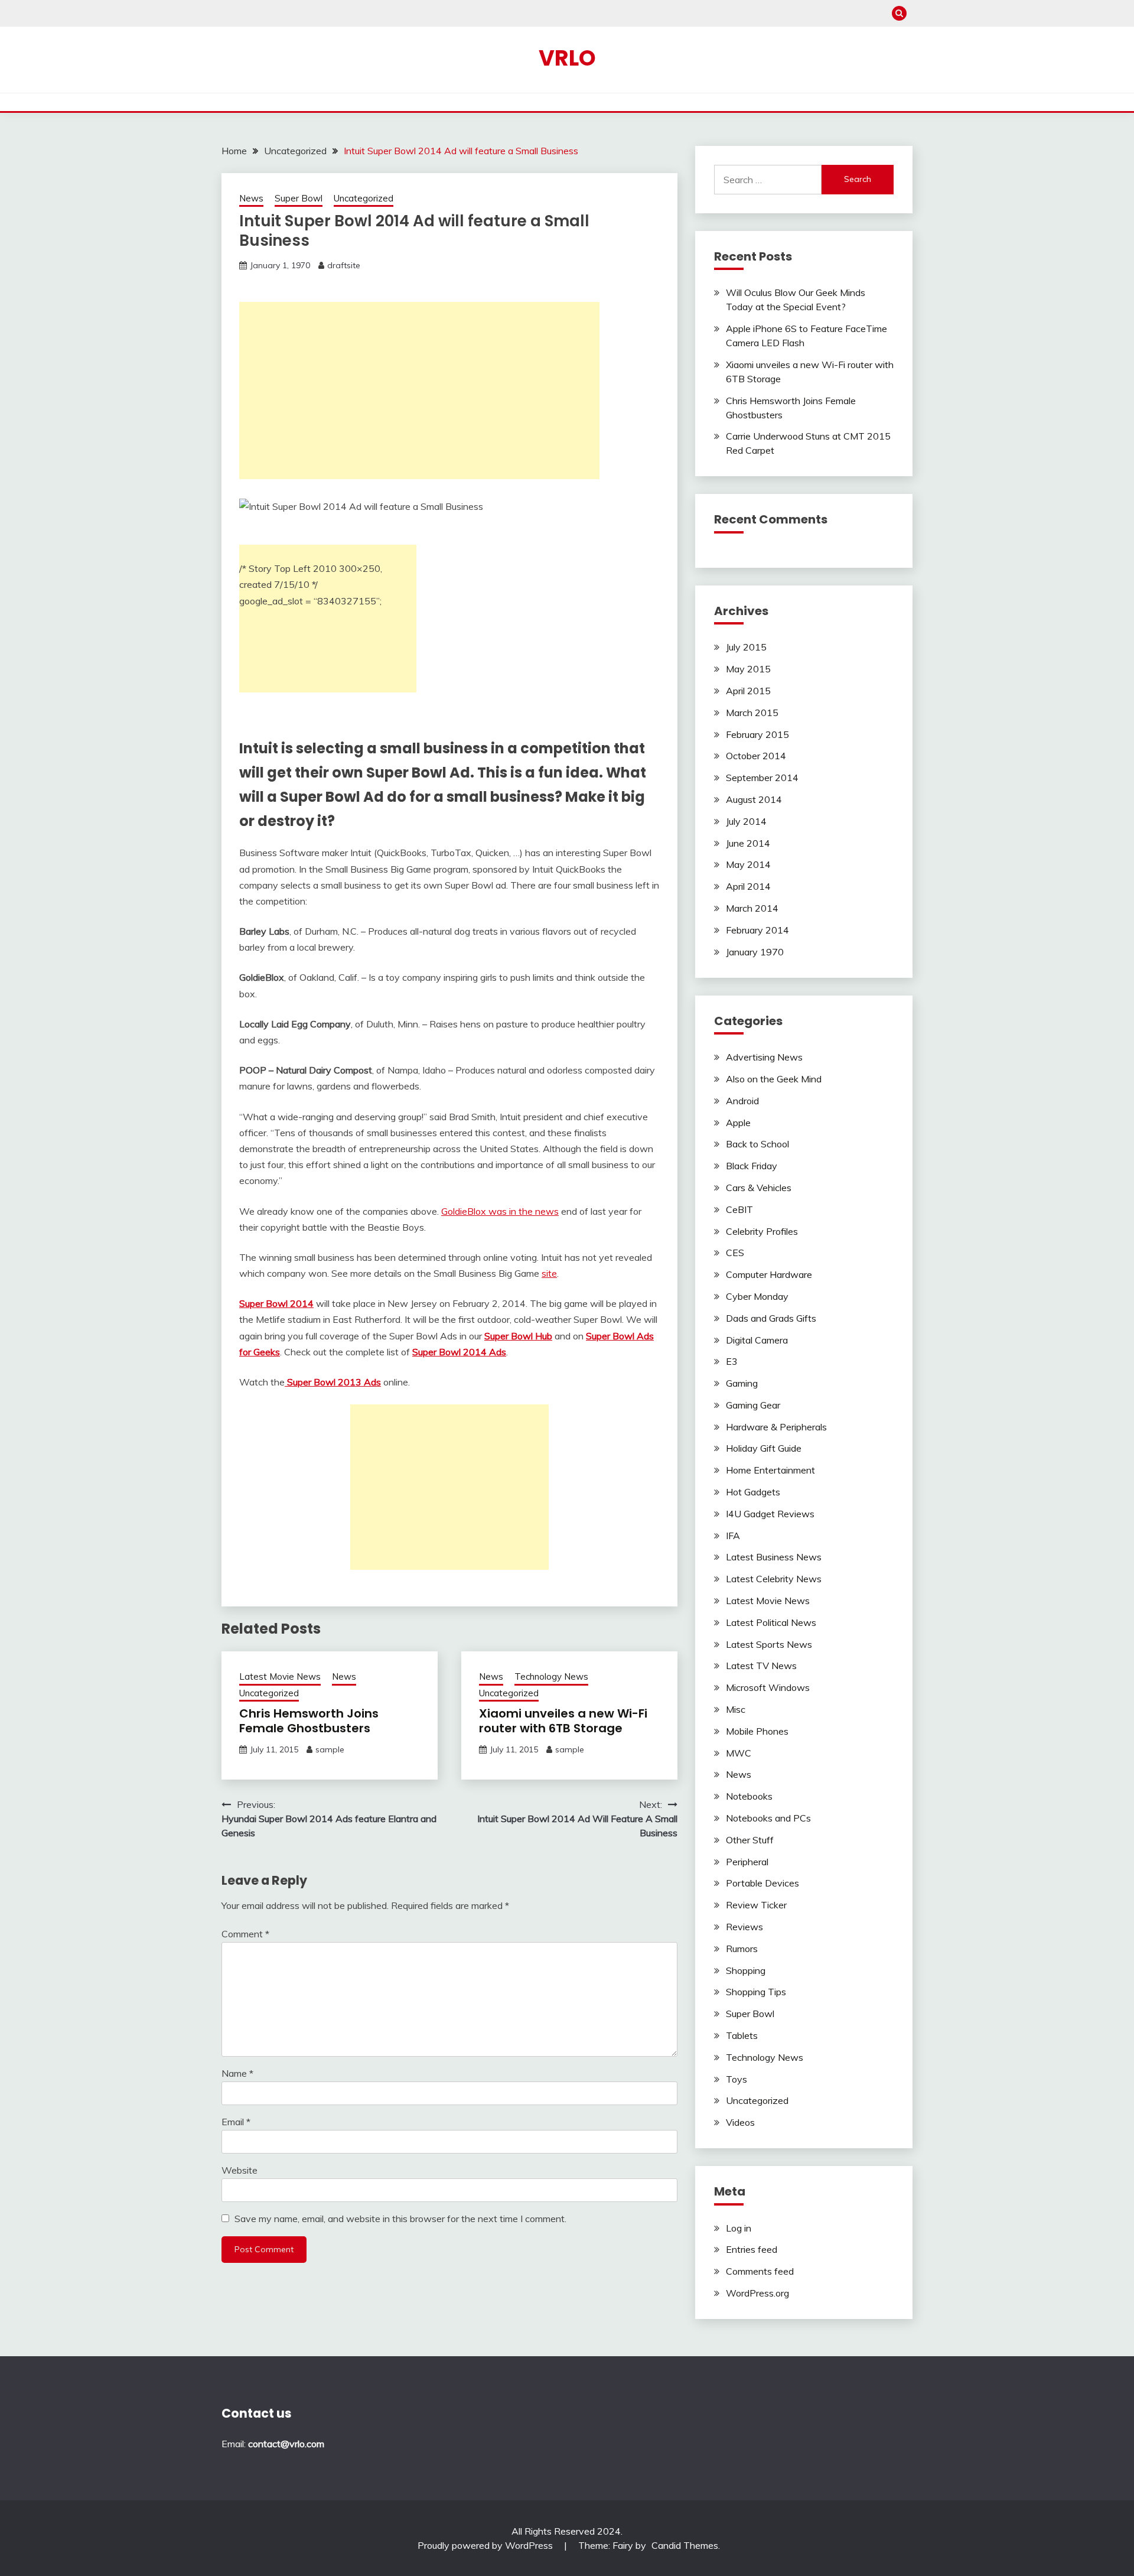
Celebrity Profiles (762, 1231)
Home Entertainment (770, 1470)
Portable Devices (762, 1883)
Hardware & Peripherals (776, 1427)
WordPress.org (757, 2293)
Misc (736, 1709)
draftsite (344, 265)
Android (742, 1101)
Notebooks (749, 1796)
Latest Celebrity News (774, 1579)
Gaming (742, 1383)
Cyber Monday (757, 1296)
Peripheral (747, 1862)
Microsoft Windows (768, 1687)
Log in (739, 2228)
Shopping (746, 1970)
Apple (738, 1123)
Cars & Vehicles (759, 1188)
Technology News (551, 1676)
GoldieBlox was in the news (500, 1211)
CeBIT (739, 1209)
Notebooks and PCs (768, 1818)
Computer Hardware (769, 1274)
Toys (737, 2079)
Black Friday (752, 1166)
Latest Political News (771, 1622)
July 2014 (746, 821)
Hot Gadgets (753, 1492)
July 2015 (746, 647)
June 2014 (748, 843)
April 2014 (748, 886)
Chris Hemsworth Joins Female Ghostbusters (309, 1721)
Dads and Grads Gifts (771, 1318)
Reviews (744, 1927)
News (251, 198)
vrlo (567, 58)
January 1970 (755, 952)
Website (239, 2170)
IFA (733, 1536)
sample (330, 1749)
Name (237, 2073)
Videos (740, 2122)
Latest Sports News (769, 1644)
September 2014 (762, 778)
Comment (245, 1934)
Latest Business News (774, 1557)
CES (735, 1253)
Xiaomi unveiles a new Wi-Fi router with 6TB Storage (563, 1721)
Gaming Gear (753, 1405)
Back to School (757, 1144)
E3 (732, 1361)
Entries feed (752, 2249)
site (549, 1273)
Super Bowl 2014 (276, 1303)
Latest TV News (761, 1666)
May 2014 (748, 864)
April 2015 (748, 691)
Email (236, 2122)
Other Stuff (750, 1840)
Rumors (742, 1949)
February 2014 (757, 930)
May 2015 (748, 669)
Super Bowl (299, 198)
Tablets (742, 2035)
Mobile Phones (757, 1731)
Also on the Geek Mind (774, 1079)
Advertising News (764, 1057)
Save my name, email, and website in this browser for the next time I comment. (400, 2219)
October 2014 (756, 756)
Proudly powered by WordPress (486, 2545)
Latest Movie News (280, 1676)
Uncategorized (364, 198)
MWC (739, 1753)
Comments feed (760, 2271)
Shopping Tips (756, 1992)
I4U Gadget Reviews (770, 1514)
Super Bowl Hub (518, 1336)
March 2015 (752, 713)
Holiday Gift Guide (764, 1448)
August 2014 (754, 799)
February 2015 (757, 734)
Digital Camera (757, 1340)
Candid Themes (685, 2545)
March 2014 (752, 908)
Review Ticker (756, 1905)
